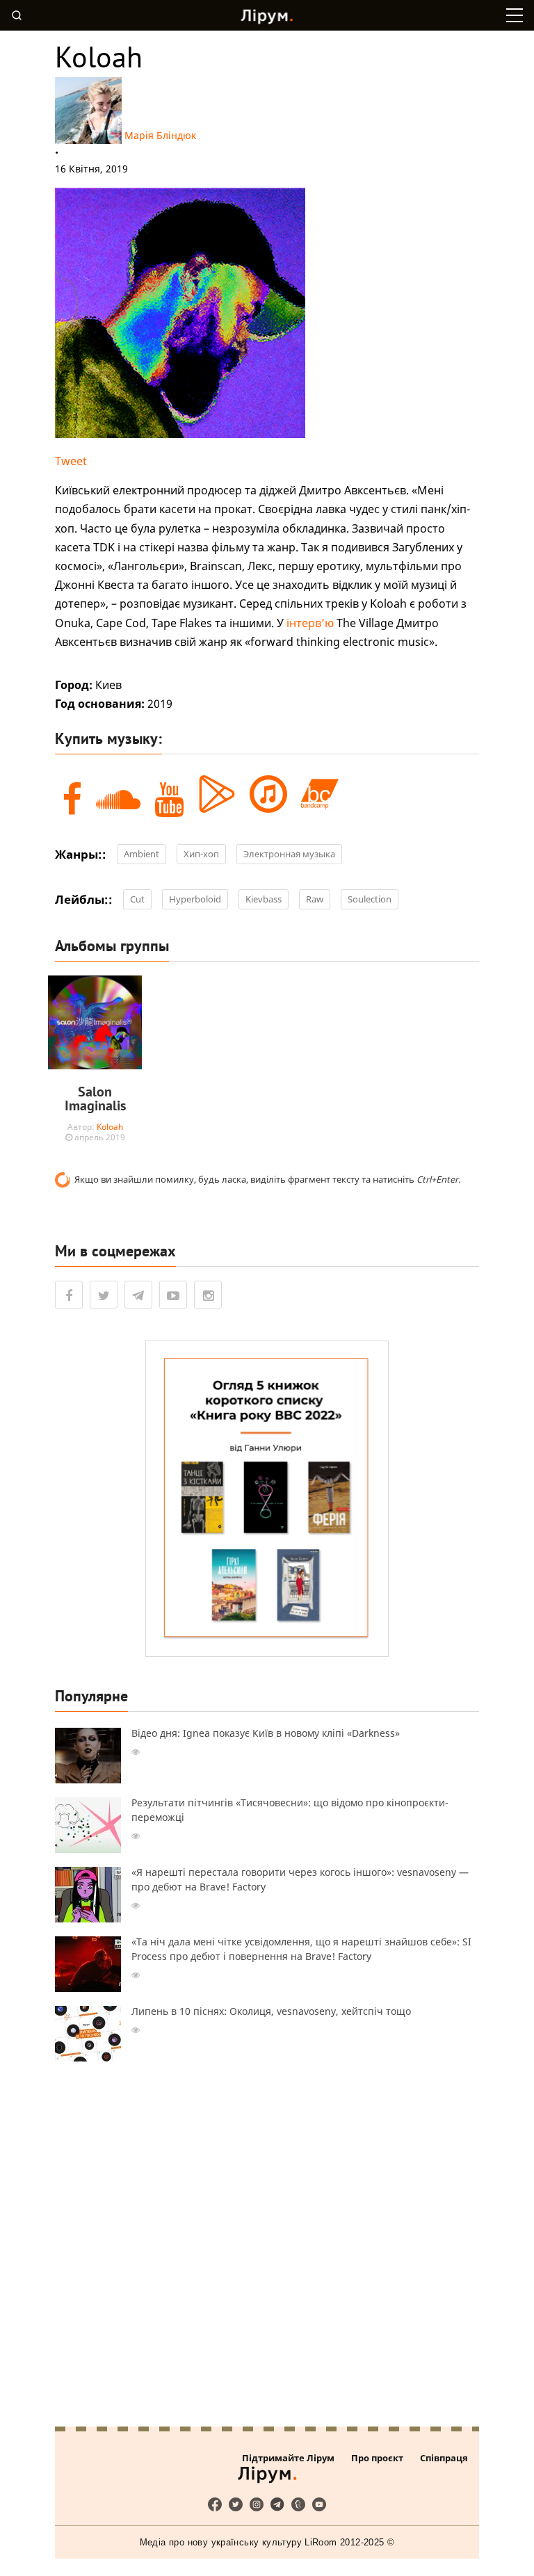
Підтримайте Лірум (288, 2458)
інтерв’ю (310, 623)
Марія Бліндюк (160, 135)
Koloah (110, 1127)
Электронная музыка (289, 854)
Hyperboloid (195, 899)
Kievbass (264, 899)
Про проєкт (377, 2458)
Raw (315, 899)
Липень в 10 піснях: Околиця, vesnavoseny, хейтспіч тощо (271, 2011)
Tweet (71, 461)
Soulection (370, 899)
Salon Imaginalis (95, 1099)
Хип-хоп (201, 854)
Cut (137, 899)
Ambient (141, 854)
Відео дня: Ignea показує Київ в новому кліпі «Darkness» (266, 1733)
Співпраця (444, 2458)
